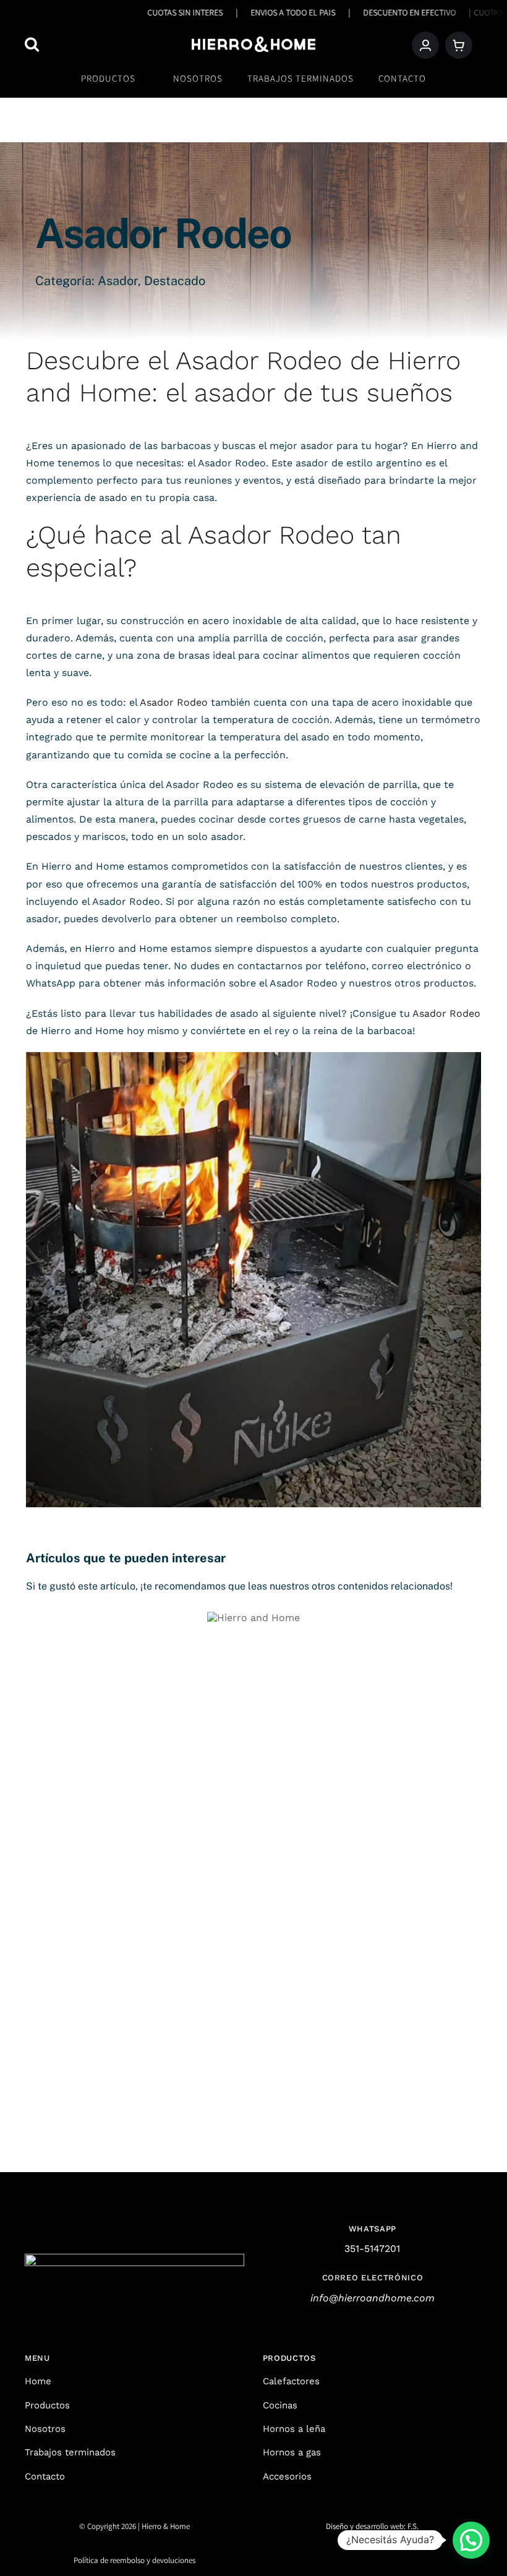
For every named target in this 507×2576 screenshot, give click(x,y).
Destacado (175, 281)
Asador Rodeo (259, 360)
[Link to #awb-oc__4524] (86, 44)
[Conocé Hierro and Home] (253, 1618)
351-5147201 (372, 2249)
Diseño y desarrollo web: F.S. (372, 2526)
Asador (118, 281)
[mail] (404, 2555)
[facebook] (362, 2555)
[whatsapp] (383, 2555)
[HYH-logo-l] (253, 41)
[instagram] (341, 2555)
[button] (471, 2540)
